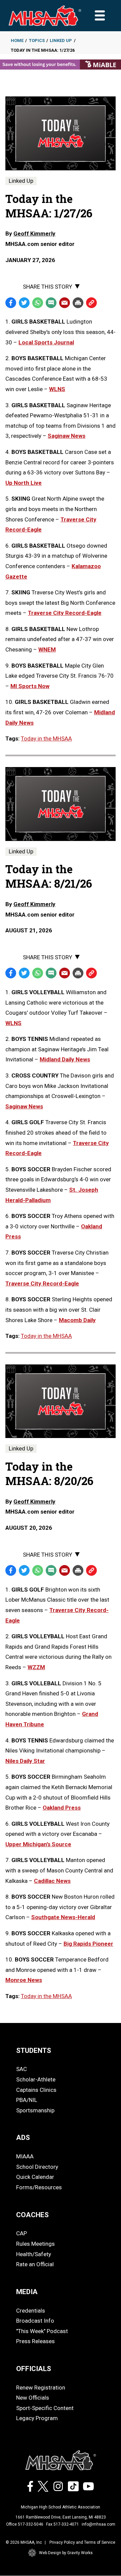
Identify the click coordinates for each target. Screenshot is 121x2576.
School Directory (37, 2167)
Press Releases (35, 2341)
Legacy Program (37, 2418)
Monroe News (24, 1980)
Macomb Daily (77, 1320)
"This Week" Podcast (42, 2331)
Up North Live (24, 483)
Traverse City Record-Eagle (65, 613)
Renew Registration (41, 2388)
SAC (22, 2069)
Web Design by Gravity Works (66, 2553)
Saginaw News (67, 436)
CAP (22, 2233)
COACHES (32, 2215)
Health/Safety (34, 2254)
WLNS (57, 389)
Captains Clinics (36, 2090)
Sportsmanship (35, 2110)
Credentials (31, 2311)
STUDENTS (34, 2051)
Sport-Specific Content (45, 2408)
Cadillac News (52, 1881)
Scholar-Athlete (36, 2079)
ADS (23, 2138)
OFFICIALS (34, 2369)
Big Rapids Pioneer (88, 1944)
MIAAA (25, 2156)
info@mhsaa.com (98, 2524)
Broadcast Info (35, 2321)
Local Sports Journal (46, 342)
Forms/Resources (39, 2187)
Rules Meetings (35, 2244)
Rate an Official (35, 2264)
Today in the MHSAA (46, 738)
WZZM (36, 1667)
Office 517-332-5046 (25, 2524)
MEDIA (27, 2292)
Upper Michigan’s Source (38, 1844)
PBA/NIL (27, 2100)
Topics (37, 40)
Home (17, 40)
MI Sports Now (30, 686)
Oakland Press (62, 1808)
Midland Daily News (65, 1059)
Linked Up (61, 40)
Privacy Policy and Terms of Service (82, 2542)
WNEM (47, 649)
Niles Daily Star (25, 1761)
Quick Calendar (35, 2177)
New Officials (33, 2398)
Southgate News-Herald (63, 1917)
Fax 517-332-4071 (63, 2524)
